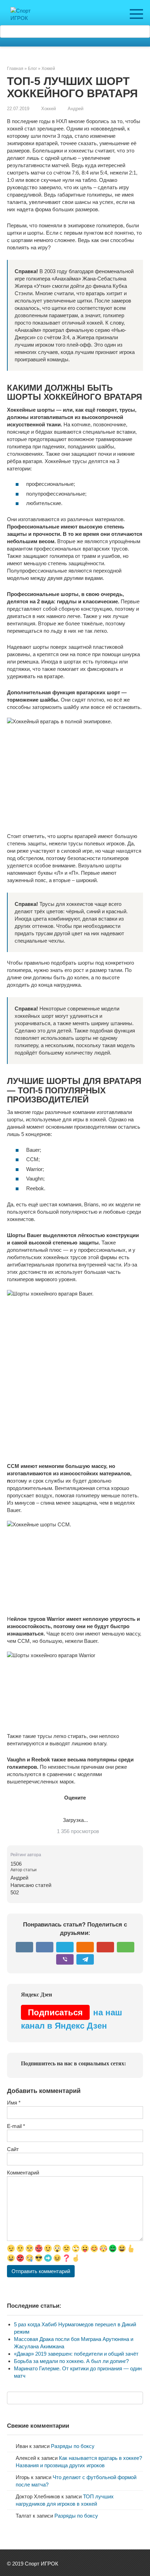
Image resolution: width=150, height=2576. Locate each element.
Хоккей (48, 109)
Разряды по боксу (73, 2446)
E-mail (16, 2126)
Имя (14, 2103)
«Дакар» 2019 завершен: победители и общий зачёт (76, 2354)
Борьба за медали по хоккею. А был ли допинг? (71, 2361)
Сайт (13, 2149)
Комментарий (23, 2173)
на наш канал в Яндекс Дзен (72, 2019)
